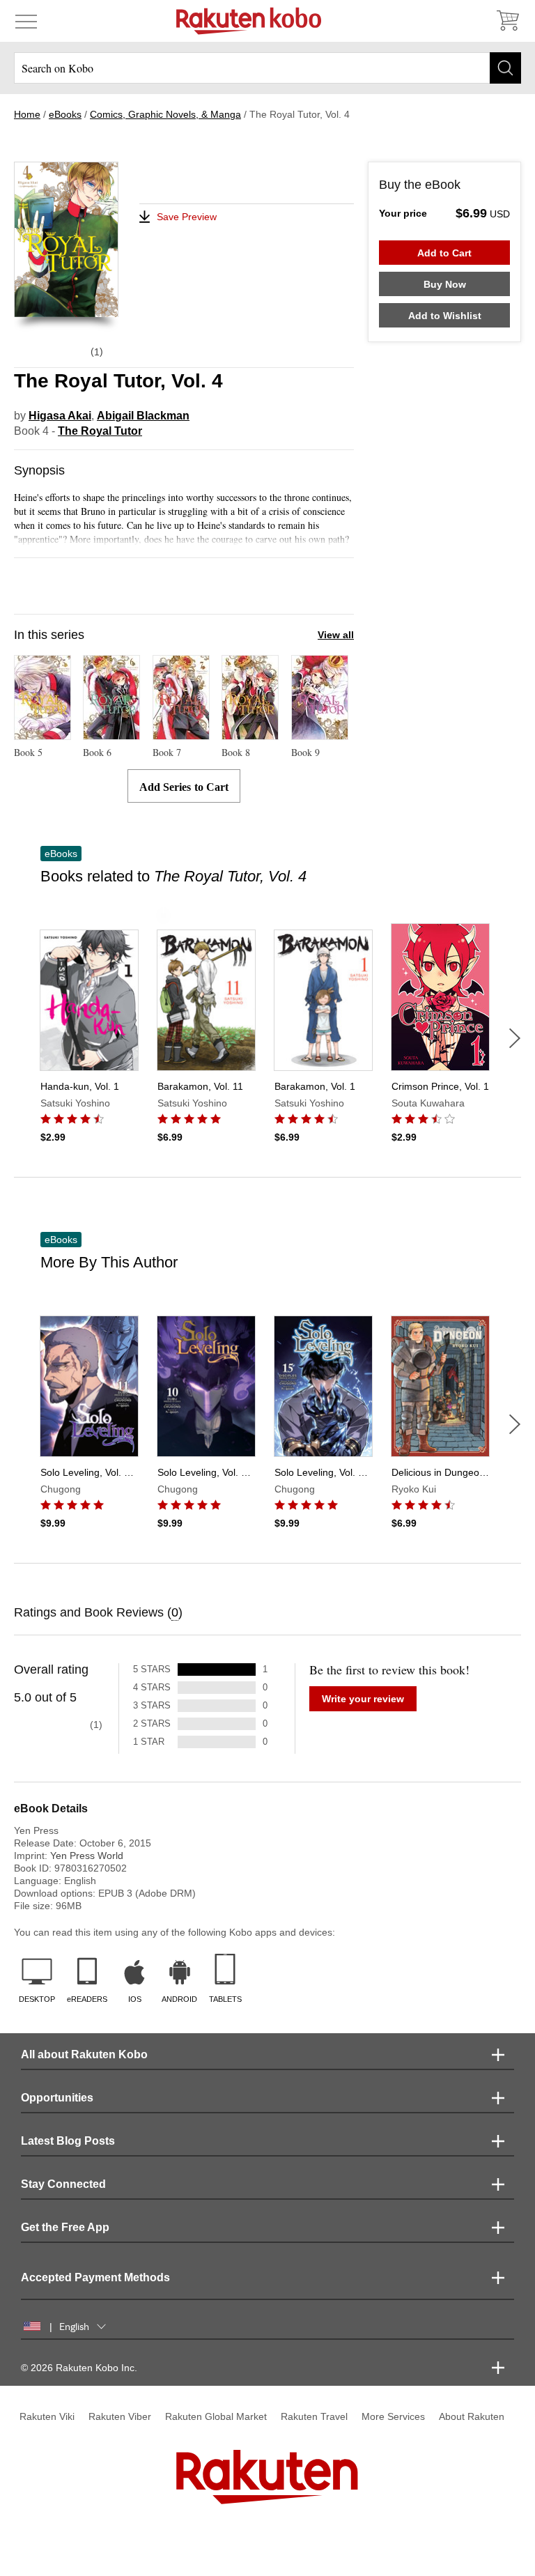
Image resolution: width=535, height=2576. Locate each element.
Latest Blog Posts (68, 2141)
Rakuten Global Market (216, 2416)
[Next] (515, 1038)
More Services (393, 2416)
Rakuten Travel (314, 2416)
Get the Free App (65, 2227)
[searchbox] (267, 68)
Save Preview (187, 217)
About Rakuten (472, 2416)
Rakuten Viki (47, 2416)
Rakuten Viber (120, 2416)
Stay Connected (63, 2184)
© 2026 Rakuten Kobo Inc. (79, 2368)
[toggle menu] (26, 21)
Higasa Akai (60, 416)
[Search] (505, 68)
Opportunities (57, 2098)
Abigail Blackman (143, 416)
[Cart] (507, 21)
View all (336, 635)
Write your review (363, 1699)
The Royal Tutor (100, 431)
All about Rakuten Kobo (84, 2054)
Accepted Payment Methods (95, 2277)
